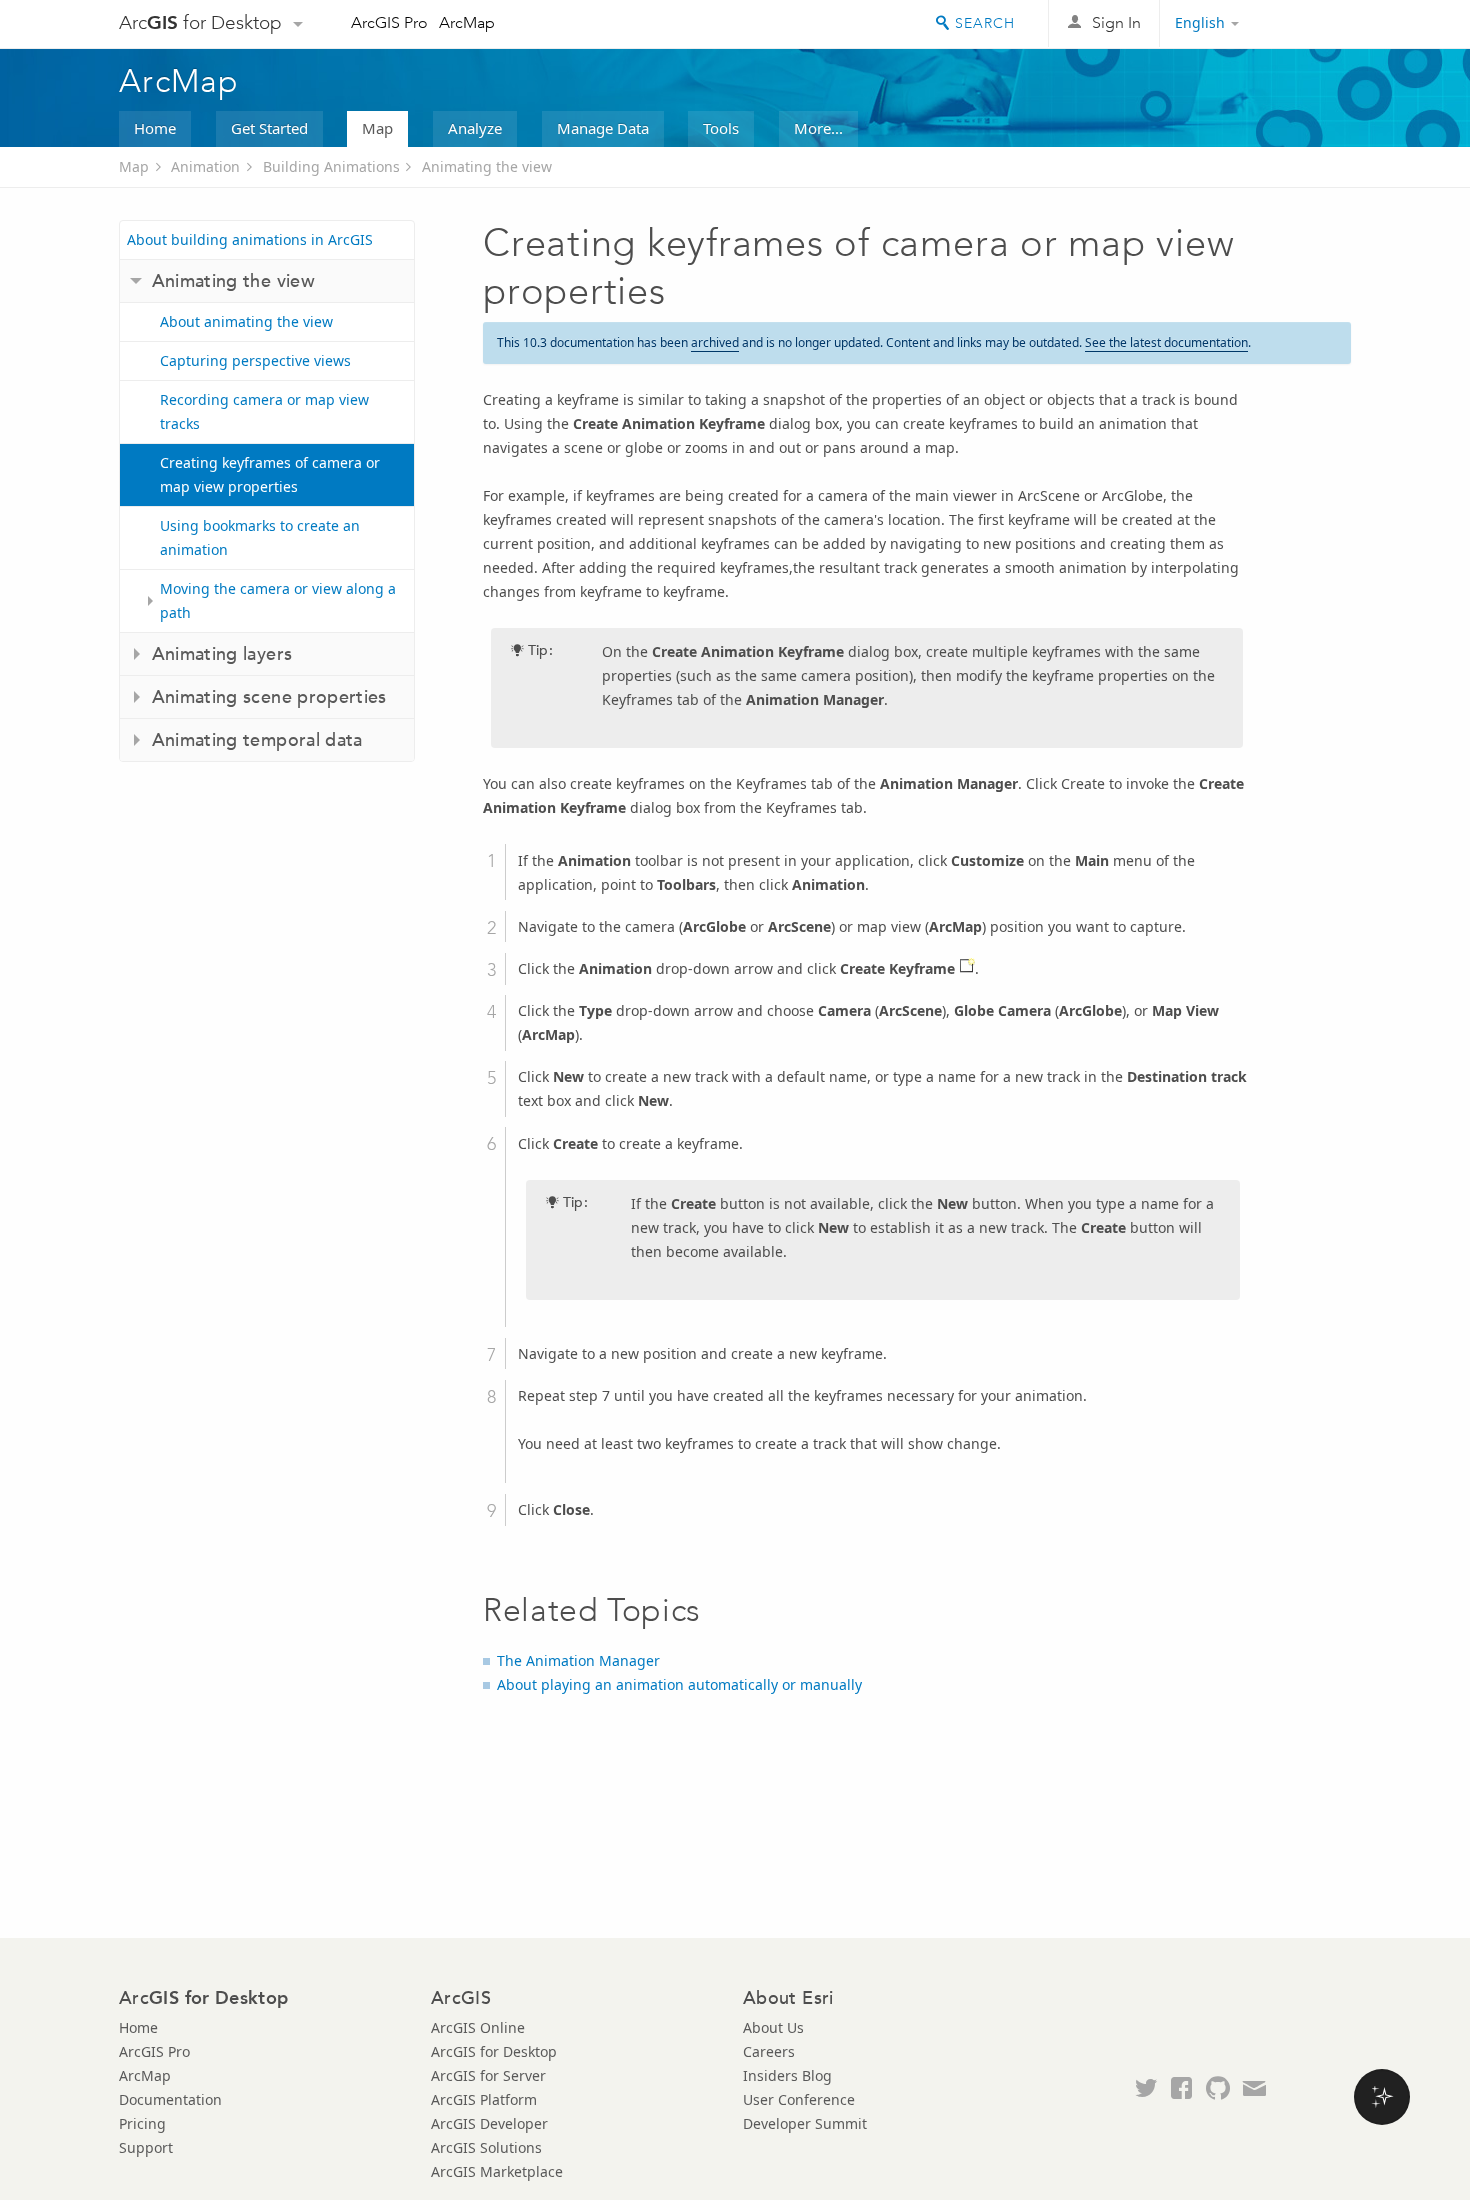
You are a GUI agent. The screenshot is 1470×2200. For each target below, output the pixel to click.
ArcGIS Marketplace (497, 2171)
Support (146, 2147)
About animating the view (246, 321)
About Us (773, 2027)
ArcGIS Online (478, 2027)
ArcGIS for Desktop (494, 2051)
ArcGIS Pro (389, 22)
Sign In (1116, 22)
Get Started (269, 128)
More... (818, 128)
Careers (769, 2051)
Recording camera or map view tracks (264, 411)
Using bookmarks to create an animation (260, 537)
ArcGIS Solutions (486, 2147)
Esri (1308, 24)
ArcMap (467, 22)
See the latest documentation (1166, 342)
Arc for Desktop (200, 22)
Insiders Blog (787, 2075)
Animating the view (487, 166)
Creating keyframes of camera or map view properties (270, 474)
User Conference (799, 2099)
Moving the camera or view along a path (278, 600)
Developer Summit (805, 2123)
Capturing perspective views (255, 360)
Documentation (170, 2099)
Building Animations (331, 166)
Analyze (475, 128)
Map (377, 128)
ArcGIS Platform (484, 2099)
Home (155, 128)
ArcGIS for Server (488, 2075)
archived (715, 342)
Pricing (142, 2123)
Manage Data (603, 128)
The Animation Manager (578, 1660)
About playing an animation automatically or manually (679, 1684)
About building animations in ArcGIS (250, 239)
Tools (721, 128)
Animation (205, 166)
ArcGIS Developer (489, 2123)
